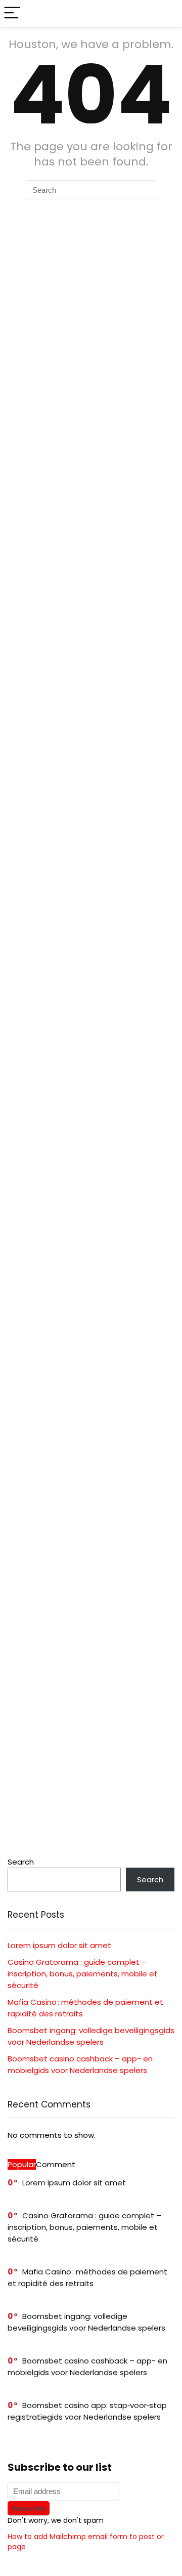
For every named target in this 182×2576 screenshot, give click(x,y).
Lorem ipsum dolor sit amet (59, 1945)
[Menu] (12, 13)
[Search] (166, 13)
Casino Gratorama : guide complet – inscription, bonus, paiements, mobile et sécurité (83, 1974)
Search (21, 1862)
